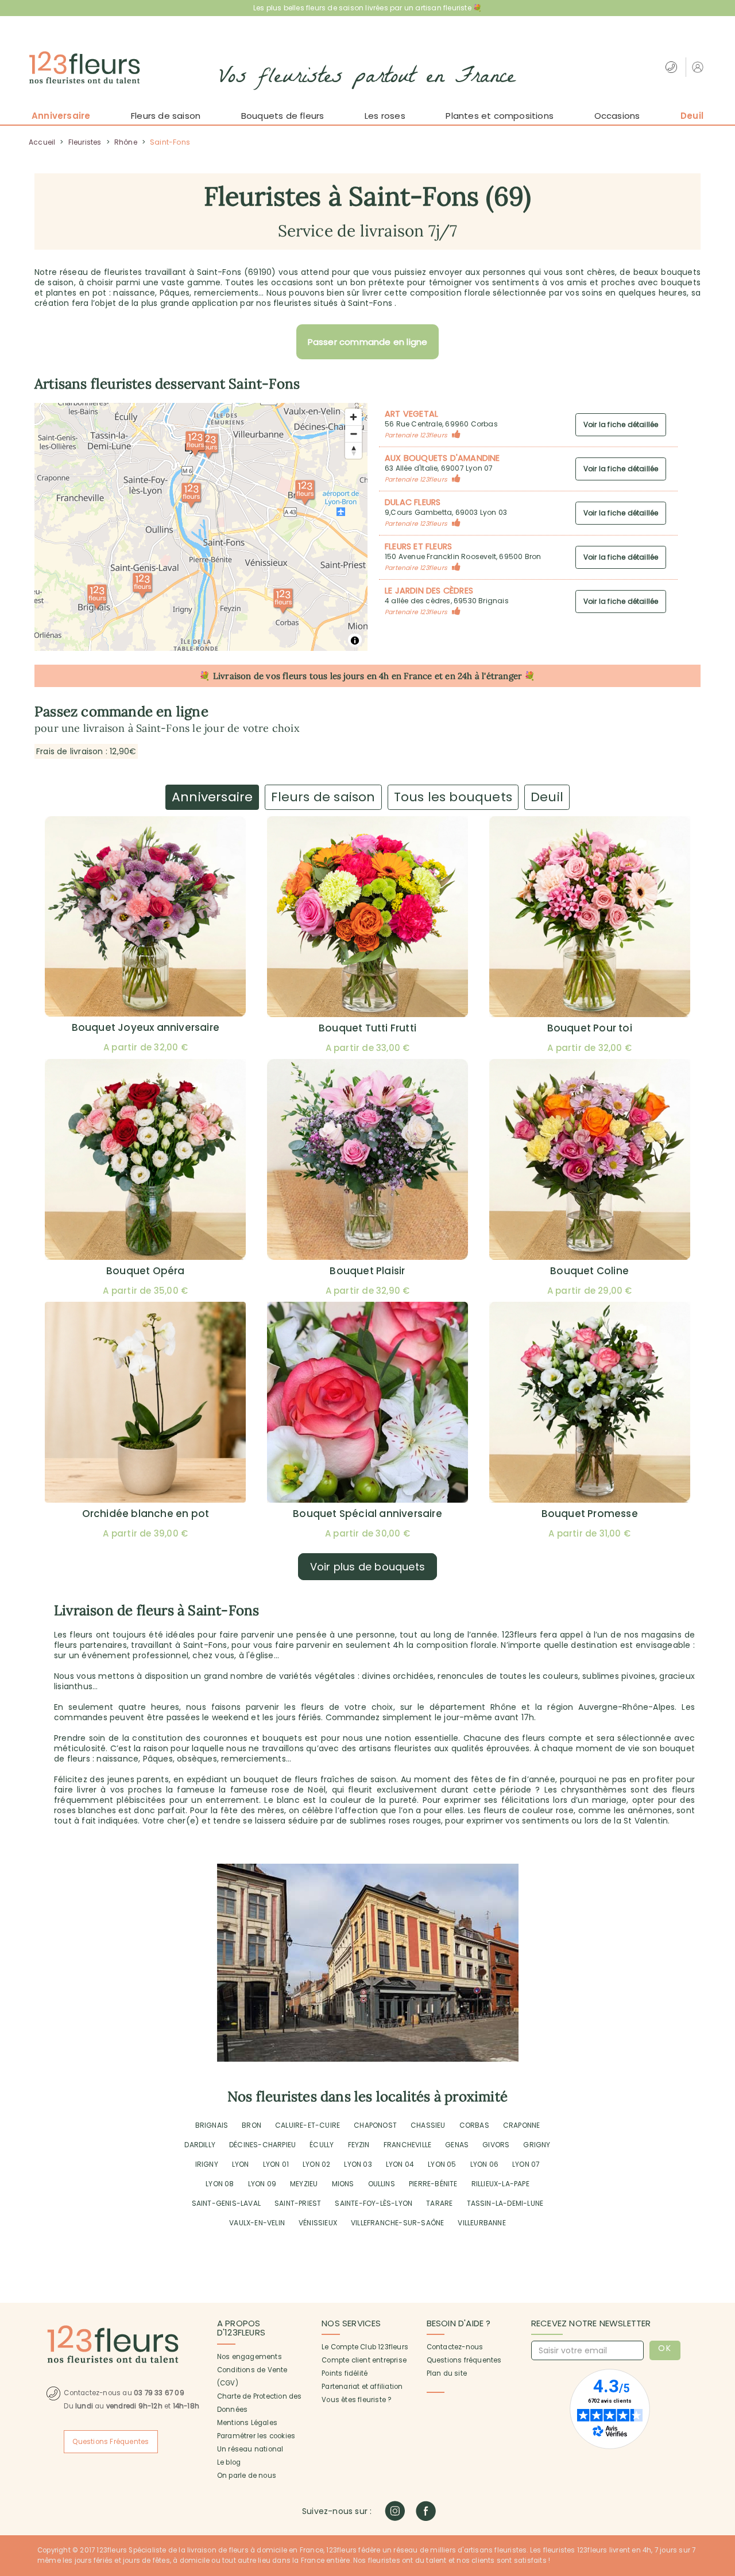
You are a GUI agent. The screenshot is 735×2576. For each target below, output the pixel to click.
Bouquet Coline (589, 1271)
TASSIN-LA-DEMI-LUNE (505, 2203)
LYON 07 (526, 2164)
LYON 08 (220, 2184)
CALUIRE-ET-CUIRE (307, 2125)
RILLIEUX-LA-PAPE (500, 2184)
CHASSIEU (428, 2125)
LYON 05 (442, 2164)
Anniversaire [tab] (212, 797)
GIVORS (496, 2145)
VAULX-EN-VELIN (257, 2223)
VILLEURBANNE (481, 2223)
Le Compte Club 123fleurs (365, 2347)
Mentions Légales (247, 2423)
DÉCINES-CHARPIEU (262, 2145)
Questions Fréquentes (111, 2442)
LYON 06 (484, 2164)
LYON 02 (316, 2164)
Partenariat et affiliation (362, 2387)
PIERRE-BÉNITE (433, 2184)
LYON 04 (400, 2164)
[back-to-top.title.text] (721, 2464)
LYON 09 (262, 2184)
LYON (241, 2164)
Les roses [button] (385, 116)
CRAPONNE (522, 2125)
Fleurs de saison (166, 116)
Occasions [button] (617, 116)
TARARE (439, 2203)
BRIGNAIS (212, 2125)
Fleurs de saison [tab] (323, 797)
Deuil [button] (692, 116)
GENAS (457, 2145)
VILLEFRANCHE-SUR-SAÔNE (397, 2223)
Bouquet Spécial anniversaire (367, 1514)
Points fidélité (345, 2373)
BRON (252, 2125)
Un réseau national (250, 2449)
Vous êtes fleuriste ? (356, 2400)
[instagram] (395, 2511)
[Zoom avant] (353, 417)
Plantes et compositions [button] (500, 116)
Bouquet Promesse (590, 1514)
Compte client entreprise (364, 2360)
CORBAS (474, 2125)
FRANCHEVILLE (407, 2145)
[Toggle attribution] (355, 641)
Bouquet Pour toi (590, 1028)
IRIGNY (207, 2164)
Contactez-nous (455, 2347)
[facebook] (426, 2511)
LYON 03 (358, 2164)
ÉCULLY (322, 2145)
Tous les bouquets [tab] (453, 797)
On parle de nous (247, 2476)
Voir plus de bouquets (367, 1567)
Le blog (229, 2462)
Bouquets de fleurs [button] (283, 116)
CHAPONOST (375, 2125)
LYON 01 (276, 2164)
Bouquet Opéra (146, 1271)
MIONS (343, 2184)
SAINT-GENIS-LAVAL (226, 2203)
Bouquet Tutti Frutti (367, 1028)
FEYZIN (359, 2145)
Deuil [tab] (547, 797)
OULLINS (382, 2184)
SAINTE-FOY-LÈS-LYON (374, 2203)
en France (412, 676)
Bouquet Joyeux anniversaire (146, 1027)
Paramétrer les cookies (256, 2436)
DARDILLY (200, 2145)
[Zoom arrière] (353, 434)
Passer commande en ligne (368, 342)
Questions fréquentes (464, 2360)
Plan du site (447, 2373)
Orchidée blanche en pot (146, 1514)
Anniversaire (61, 116)
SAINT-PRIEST (298, 2203)
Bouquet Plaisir (367, 1271)
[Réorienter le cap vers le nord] (353, 450)
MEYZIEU (304, 2184)
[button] (699, 67)
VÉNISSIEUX (318, 2223)
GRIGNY (537, 2145)
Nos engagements (249, 2357)
